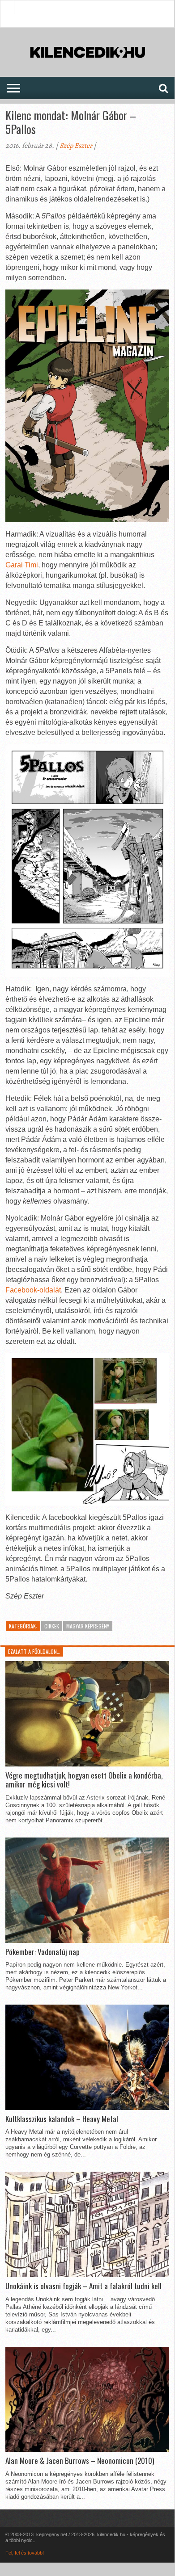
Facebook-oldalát (33, 1290)
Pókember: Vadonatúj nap (43, 1952)
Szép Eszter (76, 146)
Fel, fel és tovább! (25, 2553)
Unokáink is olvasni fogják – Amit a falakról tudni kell (83, 2286)
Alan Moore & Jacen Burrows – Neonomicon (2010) (80, 2461)
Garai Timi (22, 565)
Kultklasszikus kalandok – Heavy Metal (62, 2119)
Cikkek (52, 1626)
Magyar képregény (88, 1626)
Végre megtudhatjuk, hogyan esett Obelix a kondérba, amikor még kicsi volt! (84, 1780)
